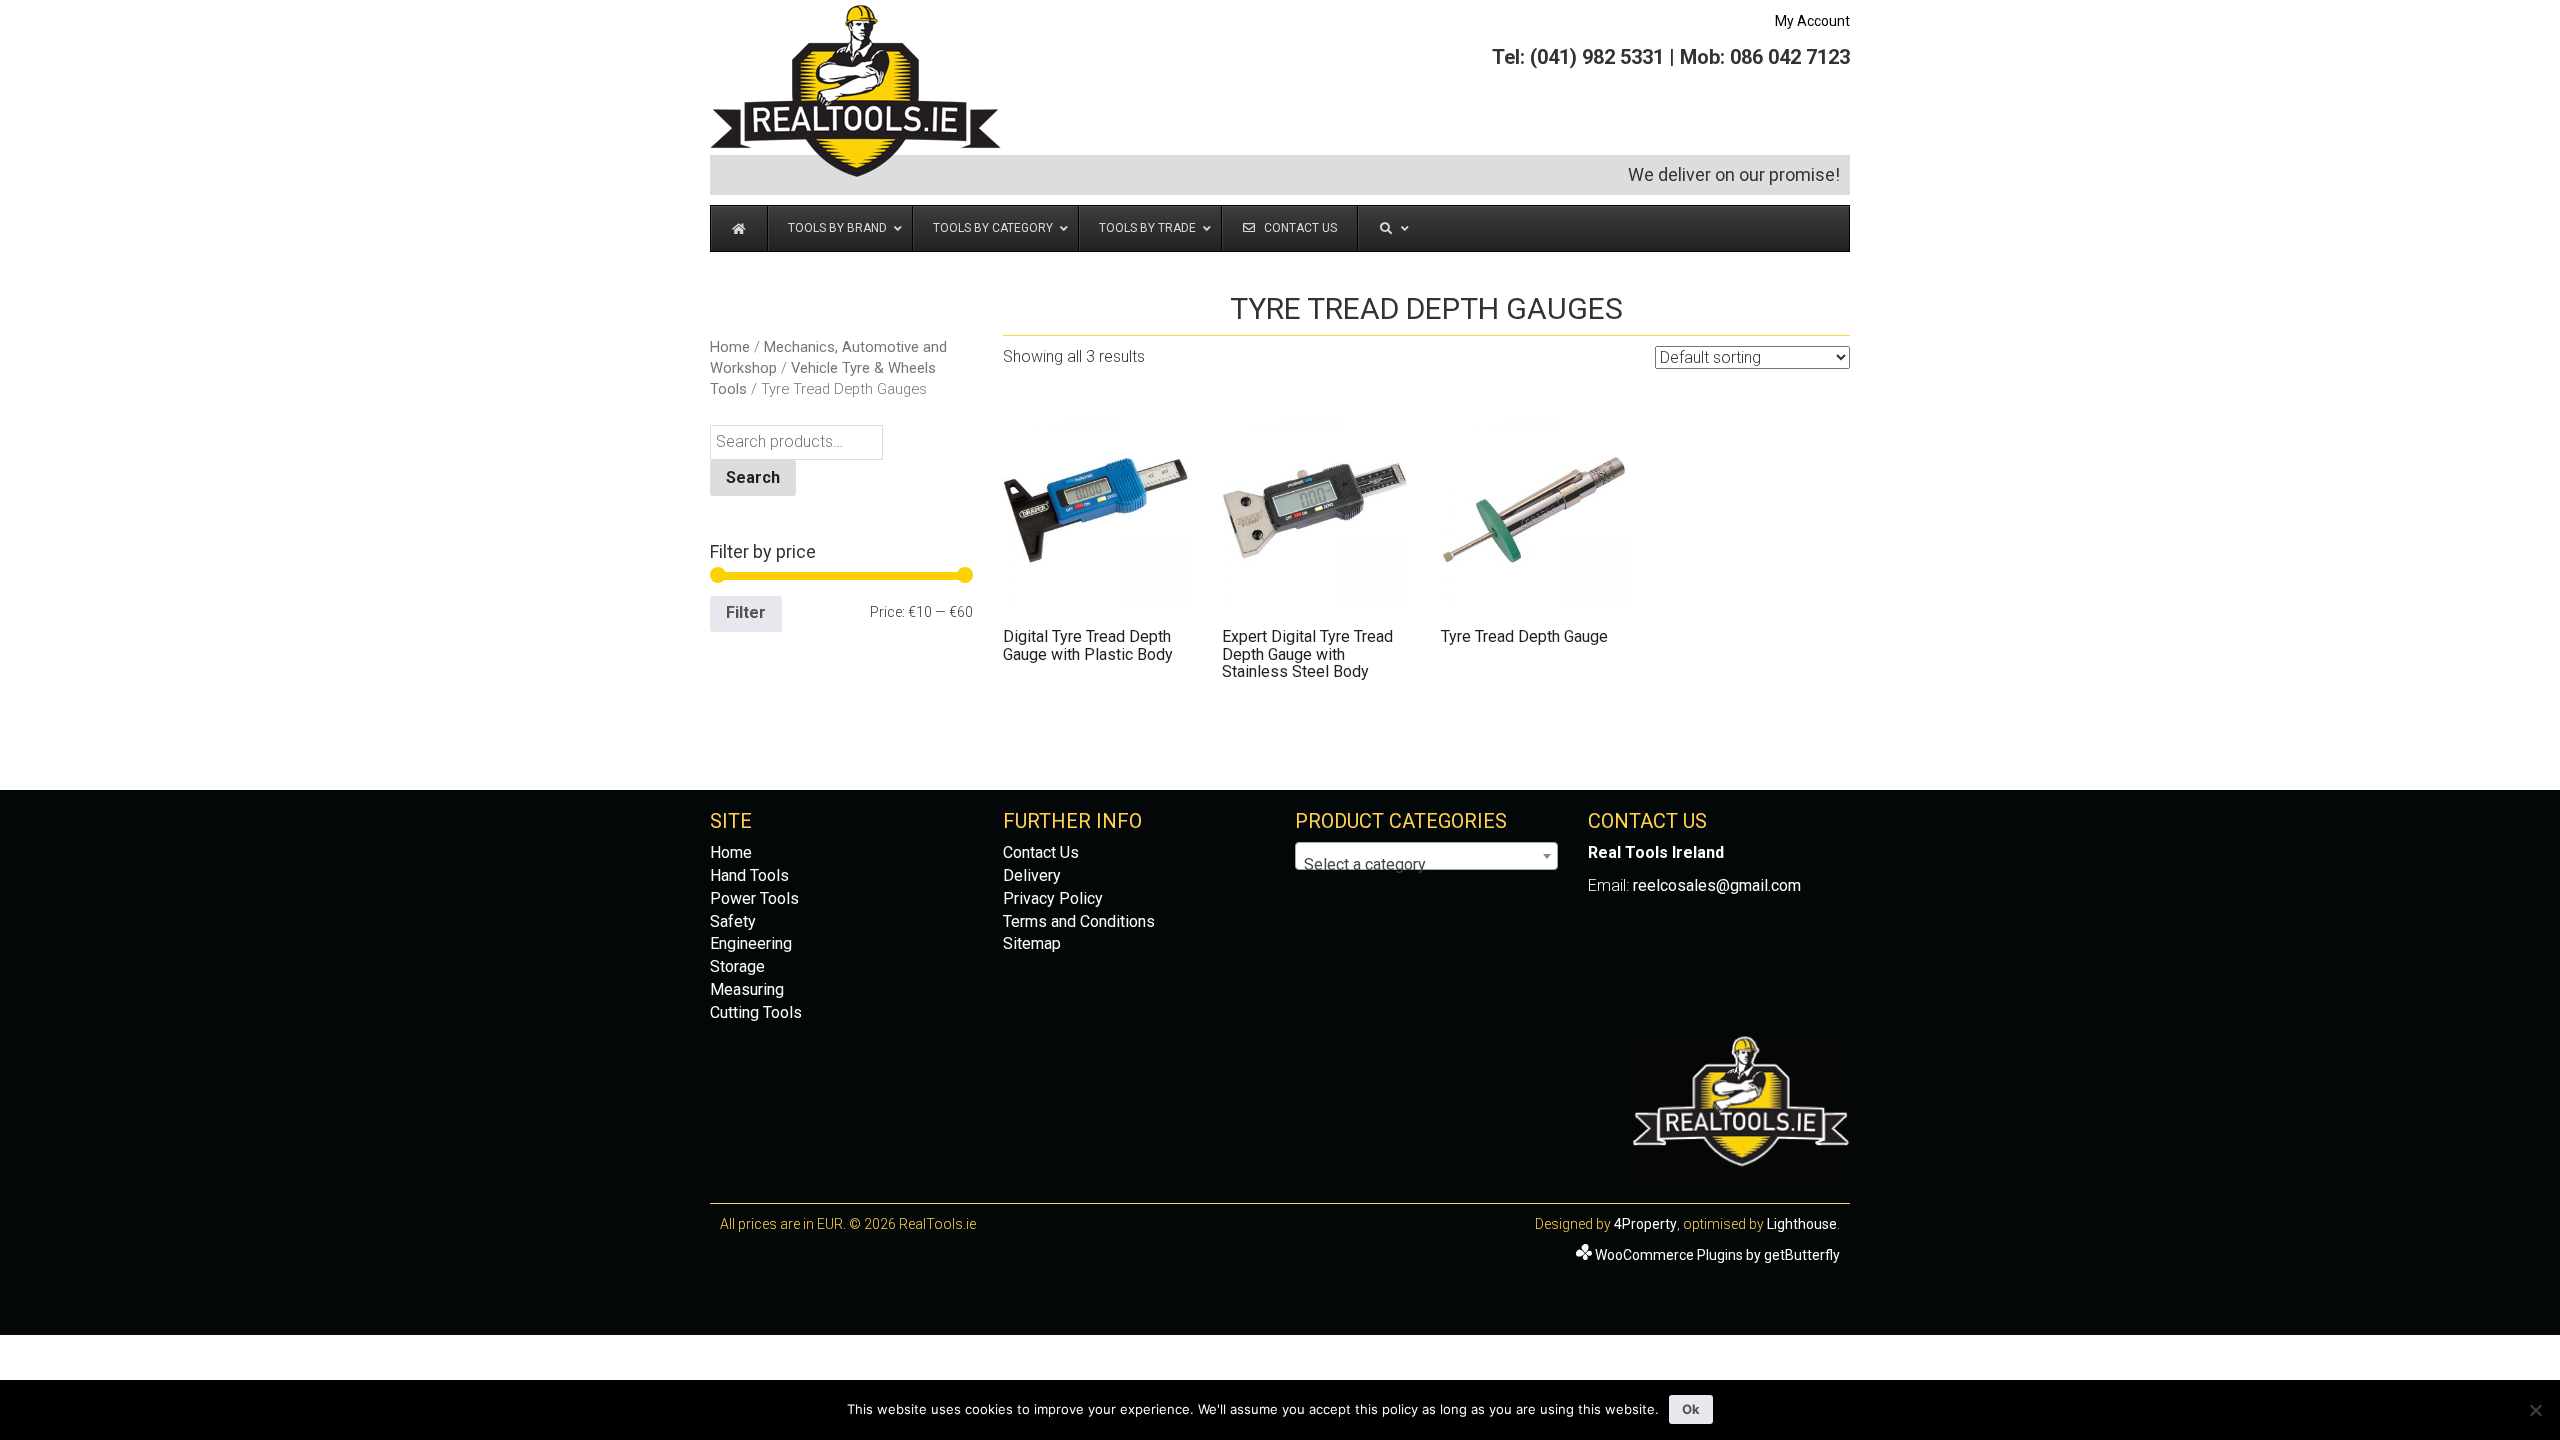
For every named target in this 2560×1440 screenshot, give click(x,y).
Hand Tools (749, 875)
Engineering (751, 943)
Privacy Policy (1053, 898)
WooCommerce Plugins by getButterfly (1717, 1255)
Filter (746, 612)
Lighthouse (1802, 1224)
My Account (1812, 21)
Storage (737, 966)
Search (753, 477)
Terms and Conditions (1079, 921)
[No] (2535, 1410)
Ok (1691, 1409)
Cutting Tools (756, 1012)
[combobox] (1426, 856)
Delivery (1032, 875)
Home (730, 347)
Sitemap (1032, 943)
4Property (1645, 1224)
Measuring (747, 989)
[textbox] (1426, 865)
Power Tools (754, 898)
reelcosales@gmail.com (1717, 885)
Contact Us (1041, 852)
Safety (733, 921)
